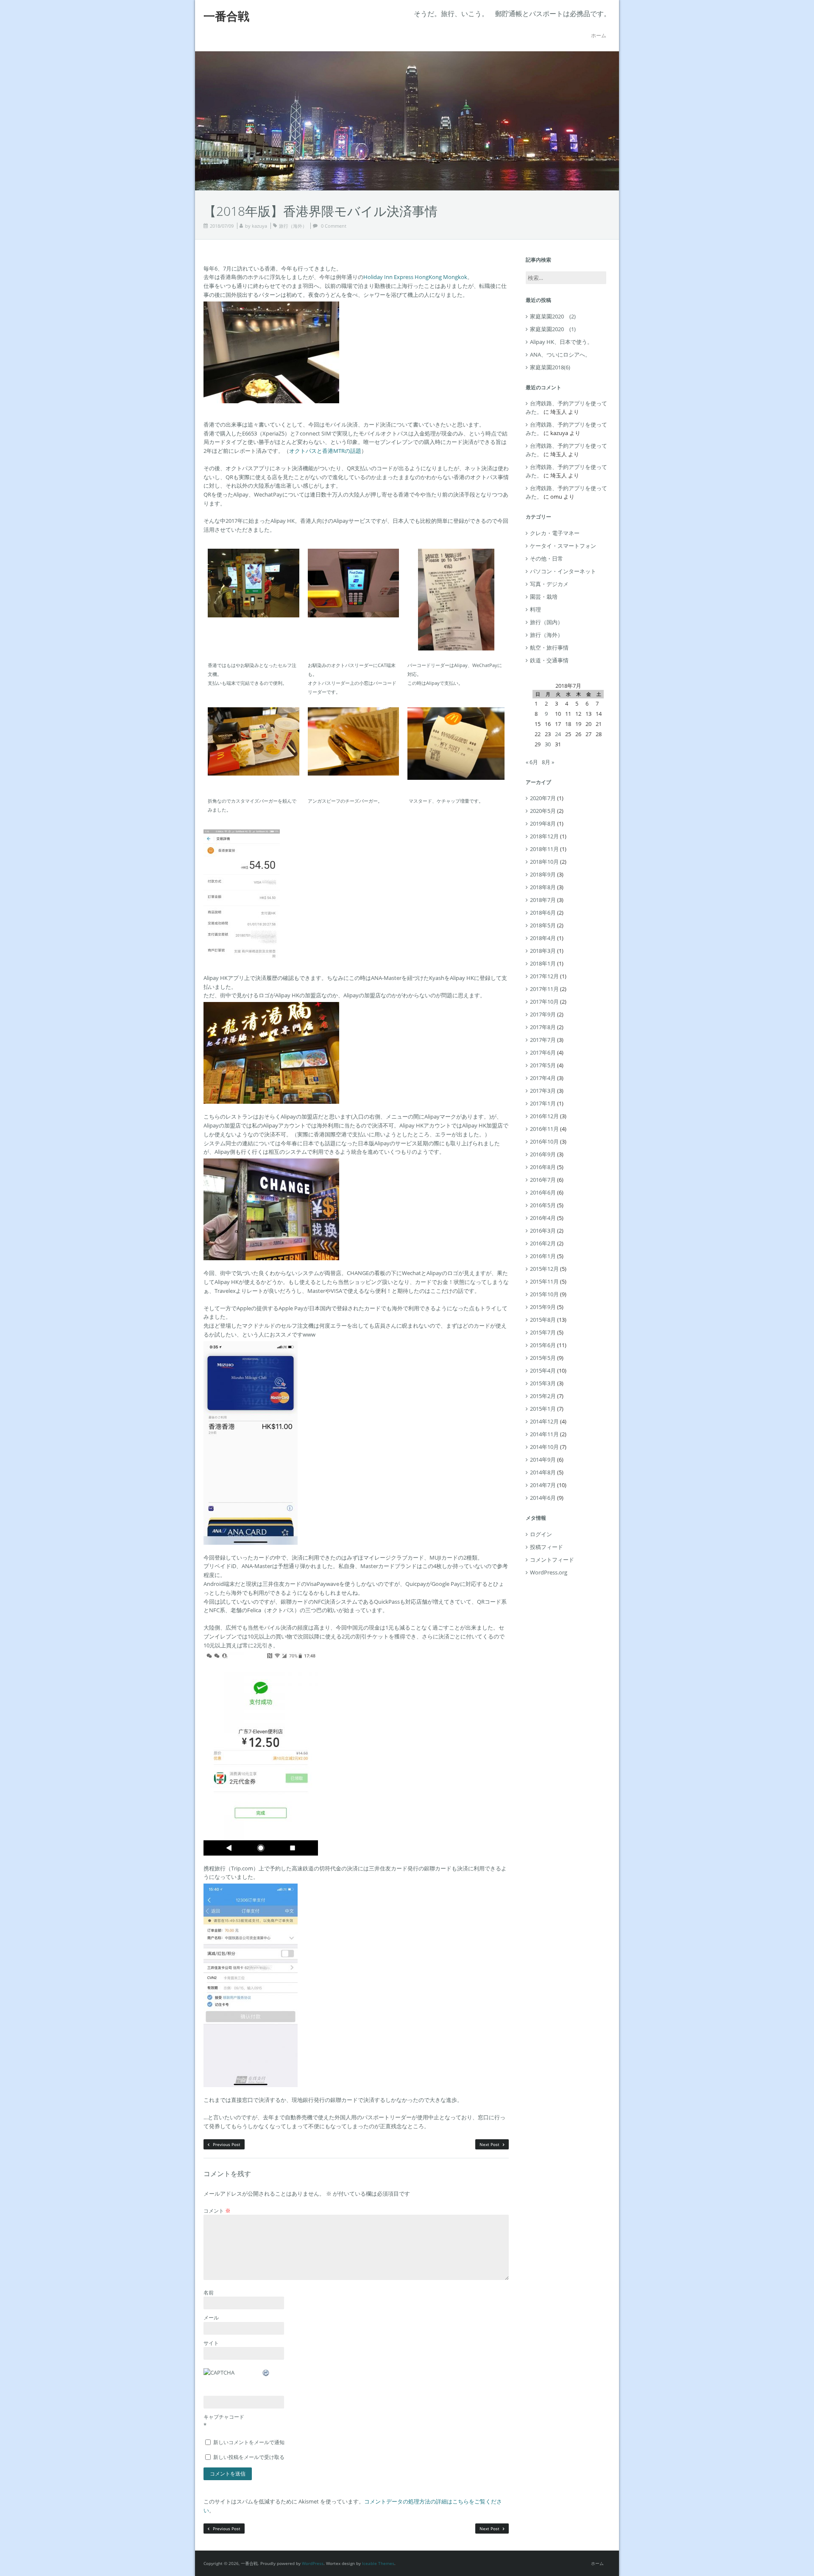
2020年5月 (543, 811)
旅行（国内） (546, 622)
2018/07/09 (222, 226)
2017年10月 (544, 1002)
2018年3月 (543, 951)
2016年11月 (544, 1129)
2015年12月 (544, 1269)
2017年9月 (543, 1014)
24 (558, 734)
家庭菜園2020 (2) (553, 316)
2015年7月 (543, 1332)
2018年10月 (544, 862)
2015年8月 (543, 1320)
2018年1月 (543, 963)
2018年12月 (544, 836)
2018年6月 (543, 913)
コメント (217, 2210)
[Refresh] (266, 2372)
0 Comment (334, 226)
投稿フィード (546, 1547)
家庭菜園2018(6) (550, 367)
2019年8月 (543, 823)
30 (548, 744)
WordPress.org (549, 1572)
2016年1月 (543, 1256)
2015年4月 (543, 1370)
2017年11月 (544, 989)
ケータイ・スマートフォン (563, 546)
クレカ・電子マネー (555, 533)
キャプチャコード (224, 2417)
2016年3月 (543, 1231)
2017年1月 (543, 1103)
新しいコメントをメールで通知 (249, 2442)
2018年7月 (543, 900)
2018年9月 (543, 874)
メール (211, 2318)
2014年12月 (544, 1421)
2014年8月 (543, 1472)
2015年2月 (543, 1396)
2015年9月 (543, 1307)
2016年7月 (543, 1180)
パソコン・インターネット (563, 571)
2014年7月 (543, 1485)
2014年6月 (543, 1498)
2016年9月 (543, 1154)
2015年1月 (543, 1409)
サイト (211, 2343)
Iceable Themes (378, 2563)
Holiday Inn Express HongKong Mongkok (415, 277)
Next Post (490, 2144)
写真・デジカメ (549, 584)
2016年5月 (543, 1205)
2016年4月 (543, 1218)
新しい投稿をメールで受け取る (249, 2457)
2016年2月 (543, 1243)
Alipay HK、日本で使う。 (561, 342)
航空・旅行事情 (549, 647)
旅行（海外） (293, 226)
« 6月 (532, 762)
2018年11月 (544, 849)
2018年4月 (543, 938)
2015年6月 (543, 1345)
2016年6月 (543, 1192)
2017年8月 (543, 1027)
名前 (209, 2293)
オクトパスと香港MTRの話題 (325, 451)
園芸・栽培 (544, 597)
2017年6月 (543, 1052)
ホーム (599, 35)
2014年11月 (544, 1434)
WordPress (313, 2563)
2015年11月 (544, 1281)
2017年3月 (543, 1091)
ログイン (541, 1534)
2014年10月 (544, 1447)
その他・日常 (546, 558)
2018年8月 (543, 887)
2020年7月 (543, 798)
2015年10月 (544, 1294)
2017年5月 (543, 1065)
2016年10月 (544, 1141)
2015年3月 (543, 1383)
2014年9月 (543, 1460)
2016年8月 (543, 1167)
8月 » (548, 762)
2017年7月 (543, 1040)
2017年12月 (544, 976)
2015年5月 (543, 1358)
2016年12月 (544, 1116)
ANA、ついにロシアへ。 (560, 354)
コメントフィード (552, 1560)
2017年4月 (543, 1078)
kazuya (259, 226)
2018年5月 (543, 925)
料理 (535, 609)
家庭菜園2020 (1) (553, 329)
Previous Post (226, 2144)
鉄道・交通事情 (549, 660)
